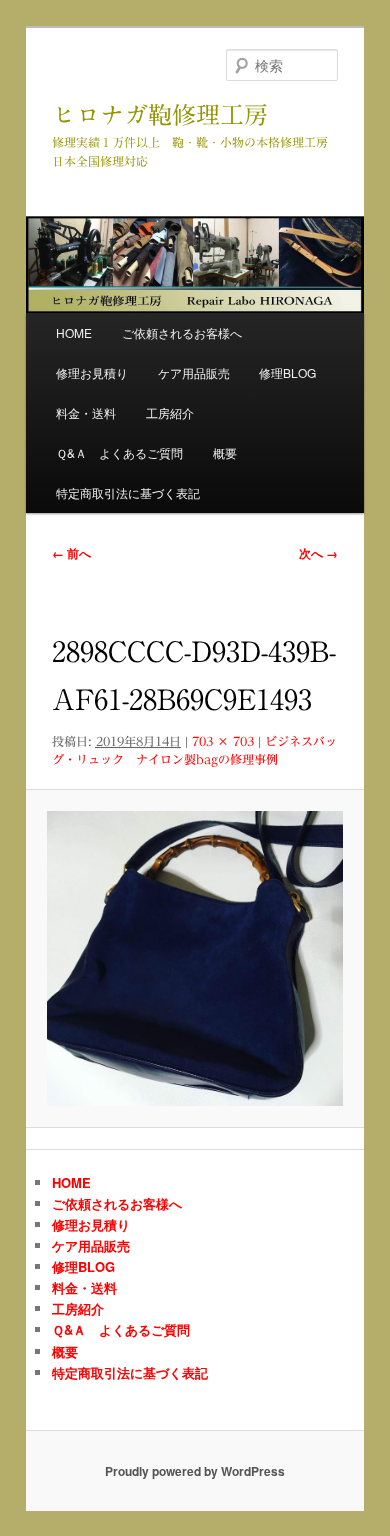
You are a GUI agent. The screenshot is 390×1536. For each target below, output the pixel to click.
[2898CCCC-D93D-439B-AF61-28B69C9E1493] (194, 958)
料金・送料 (86, 412)
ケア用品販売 (194, 372)
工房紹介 (170, 412)
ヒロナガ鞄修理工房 (160, 115)
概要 (225, 452)
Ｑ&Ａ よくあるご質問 (119, 452)
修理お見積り (92, 372)
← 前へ (71, 553)
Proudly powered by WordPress (195, 1471)
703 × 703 (223, 741)
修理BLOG (287, 372)
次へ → (318, 553)
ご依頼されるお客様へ (182, 332)
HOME (74, 332)
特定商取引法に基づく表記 (128, 492)
